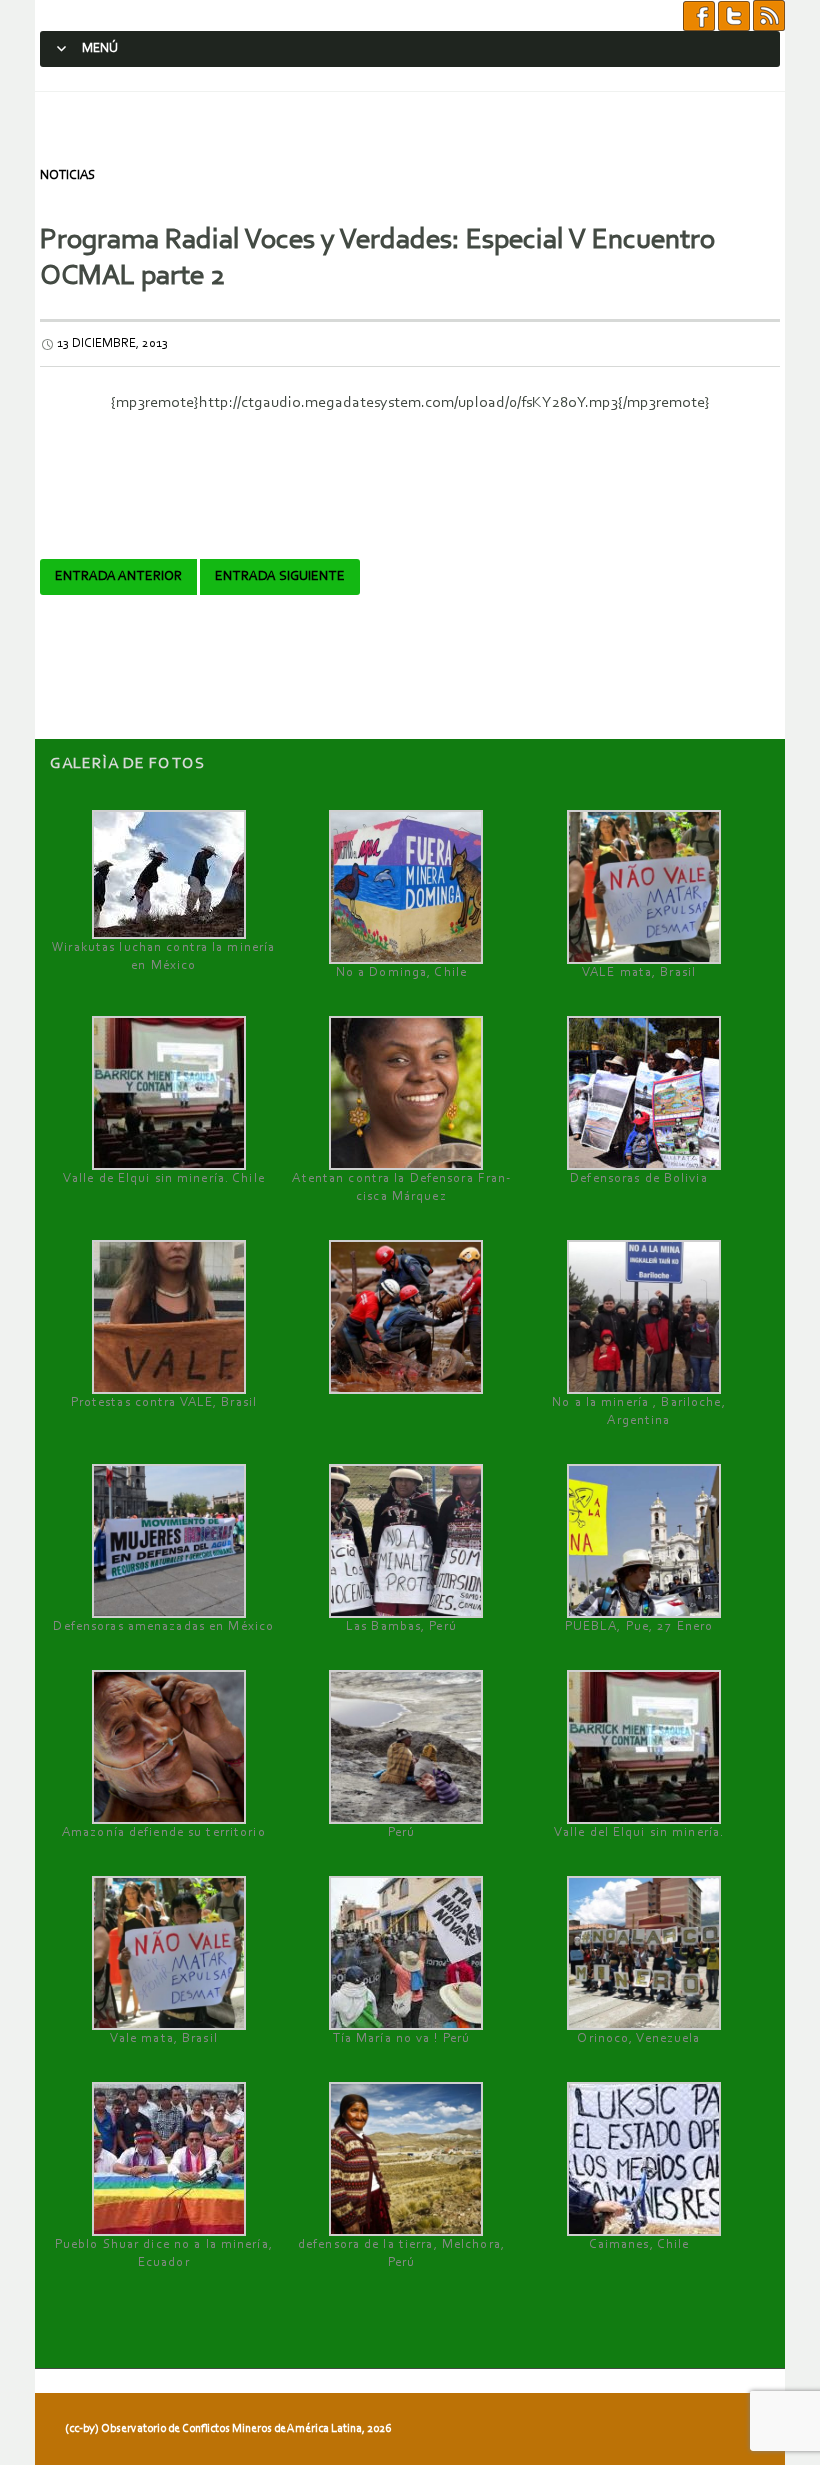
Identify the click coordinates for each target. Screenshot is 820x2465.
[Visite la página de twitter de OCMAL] (734, 15)
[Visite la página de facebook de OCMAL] (699, 15)
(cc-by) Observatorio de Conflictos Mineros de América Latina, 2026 (228, 2429)
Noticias (67, 175)
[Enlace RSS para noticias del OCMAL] (769, 15)
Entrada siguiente (280, 577)
